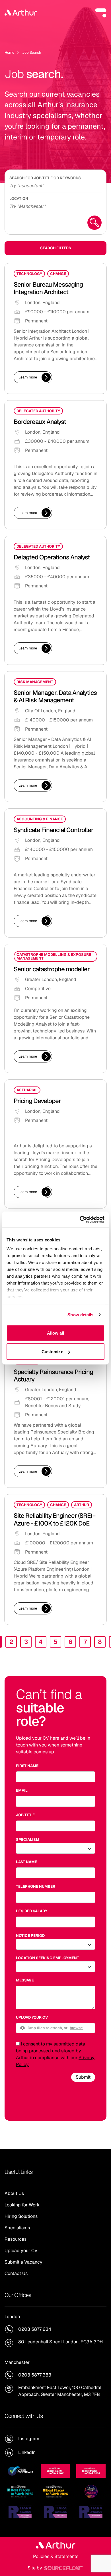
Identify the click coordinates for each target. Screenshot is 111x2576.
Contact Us (16, 2273)
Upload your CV (32, 2017)
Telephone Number (36, 1886)
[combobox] (55, 206)
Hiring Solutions (21, 2216)
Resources (16, 2239)
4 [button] (41, 1642)
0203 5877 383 (35, 2375)
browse (76, 2028)
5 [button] (55, 1642)
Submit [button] (83, 2077)
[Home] (21, 13)
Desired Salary (32, 1911)
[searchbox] (55, 185)
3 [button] (26, 1642)
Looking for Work (22, 2205)
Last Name (26, 1862)
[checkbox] (18, 2044)
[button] (101, 13)
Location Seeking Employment (48, 1958)
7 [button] (85, 1642)
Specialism (28, 1840)
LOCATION (19, 199)
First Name (27, 1766)
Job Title (25, 1815)
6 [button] (70, 1642)
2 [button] (11, 1642)
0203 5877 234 (35, 2329)
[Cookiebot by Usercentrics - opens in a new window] (80, 1220)
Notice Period (30, 1936)
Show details (80, 1315)
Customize (52, 1352)
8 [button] (100, 1642)
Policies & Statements (56, 2556)
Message (25, 1980)
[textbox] (55, 1777)
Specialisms (17, 2228)
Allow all (56, 1333)
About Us (14, 2193)
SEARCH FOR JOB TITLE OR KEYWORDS (45, 178)
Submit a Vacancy (23, 2262)
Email (22, 1790)
